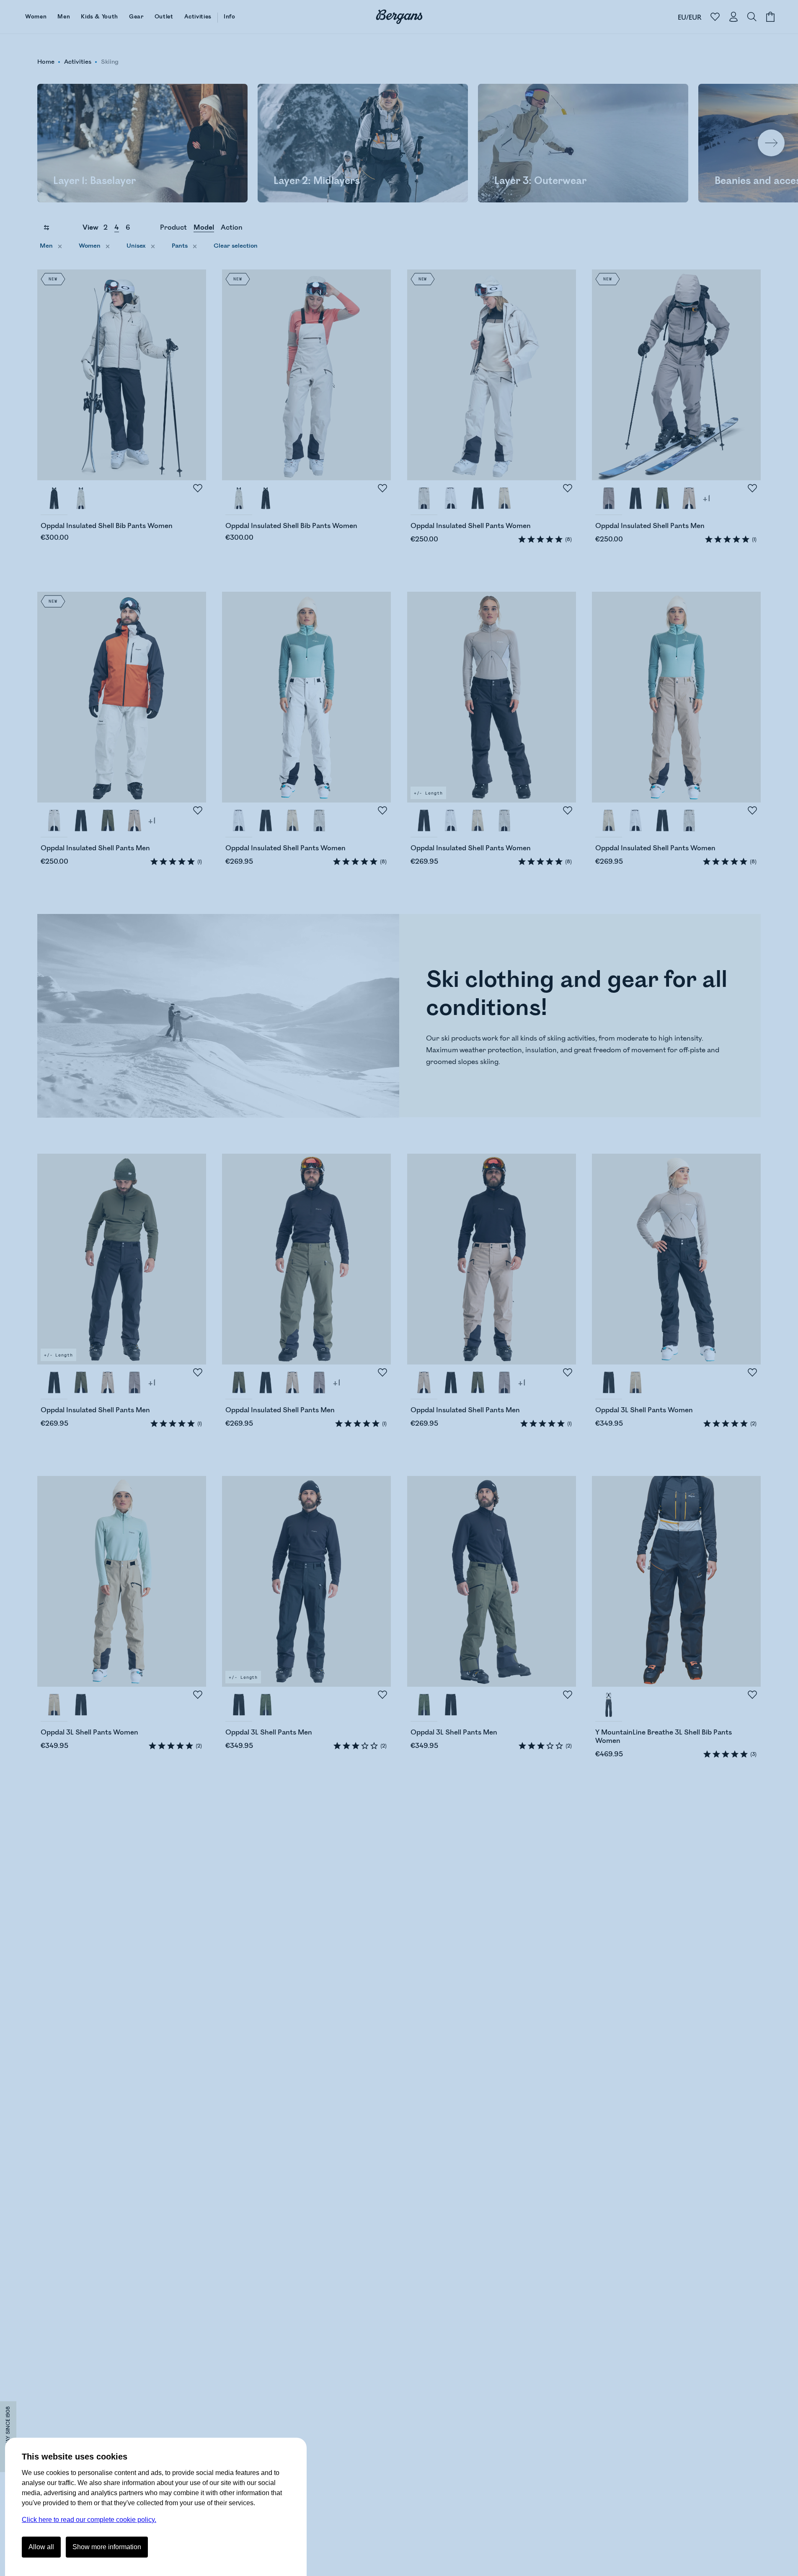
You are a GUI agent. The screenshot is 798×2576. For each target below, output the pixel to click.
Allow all (41, 2547)
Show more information (107, 2547)
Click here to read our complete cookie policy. (89, 2520)
